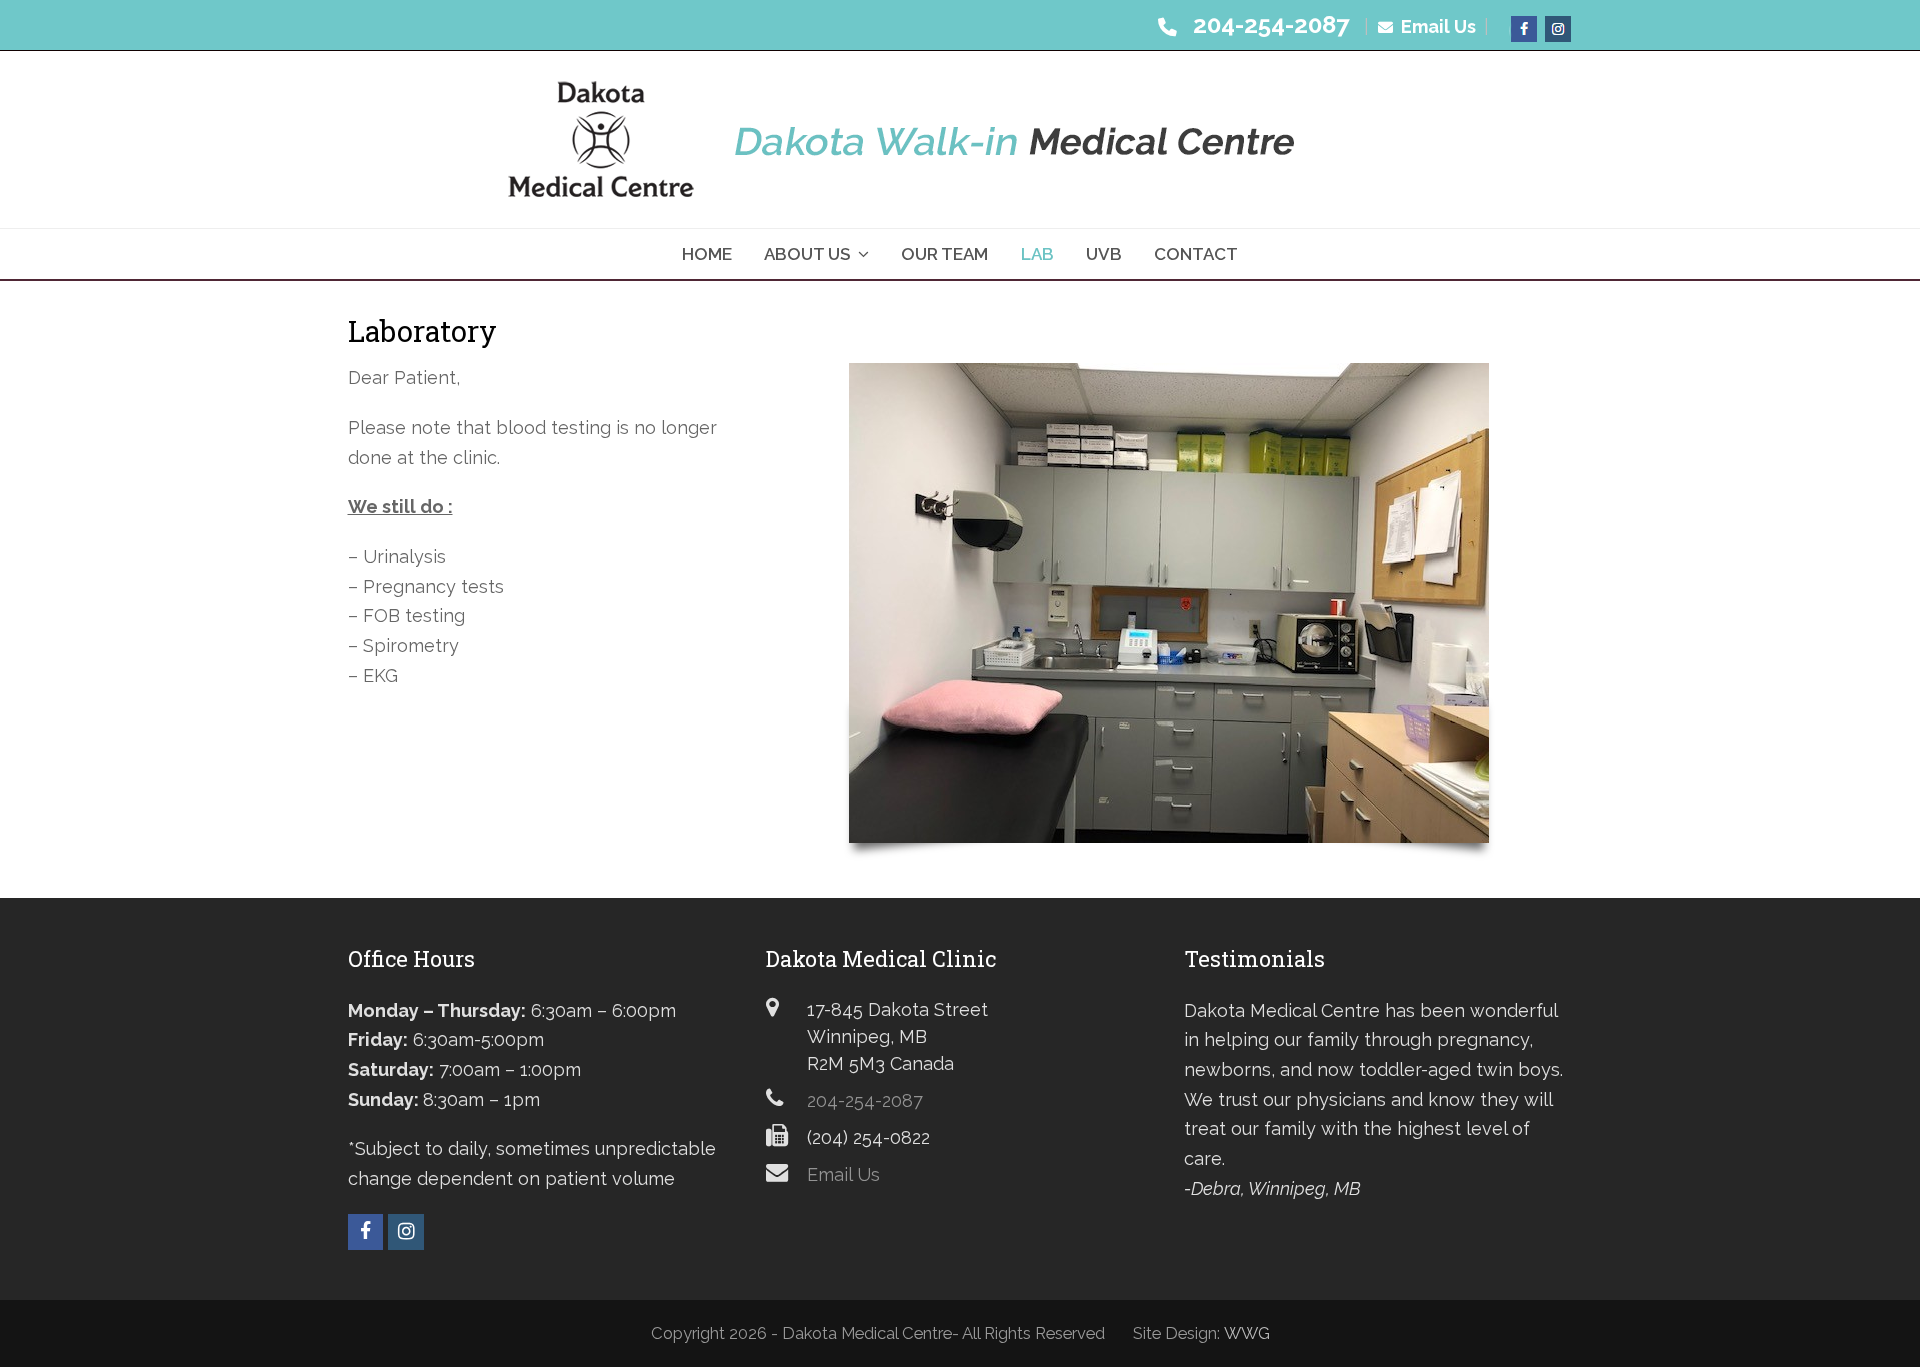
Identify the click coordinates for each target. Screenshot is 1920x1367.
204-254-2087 (1265, 24)
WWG (1247, 1333)
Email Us (1436, 26)
